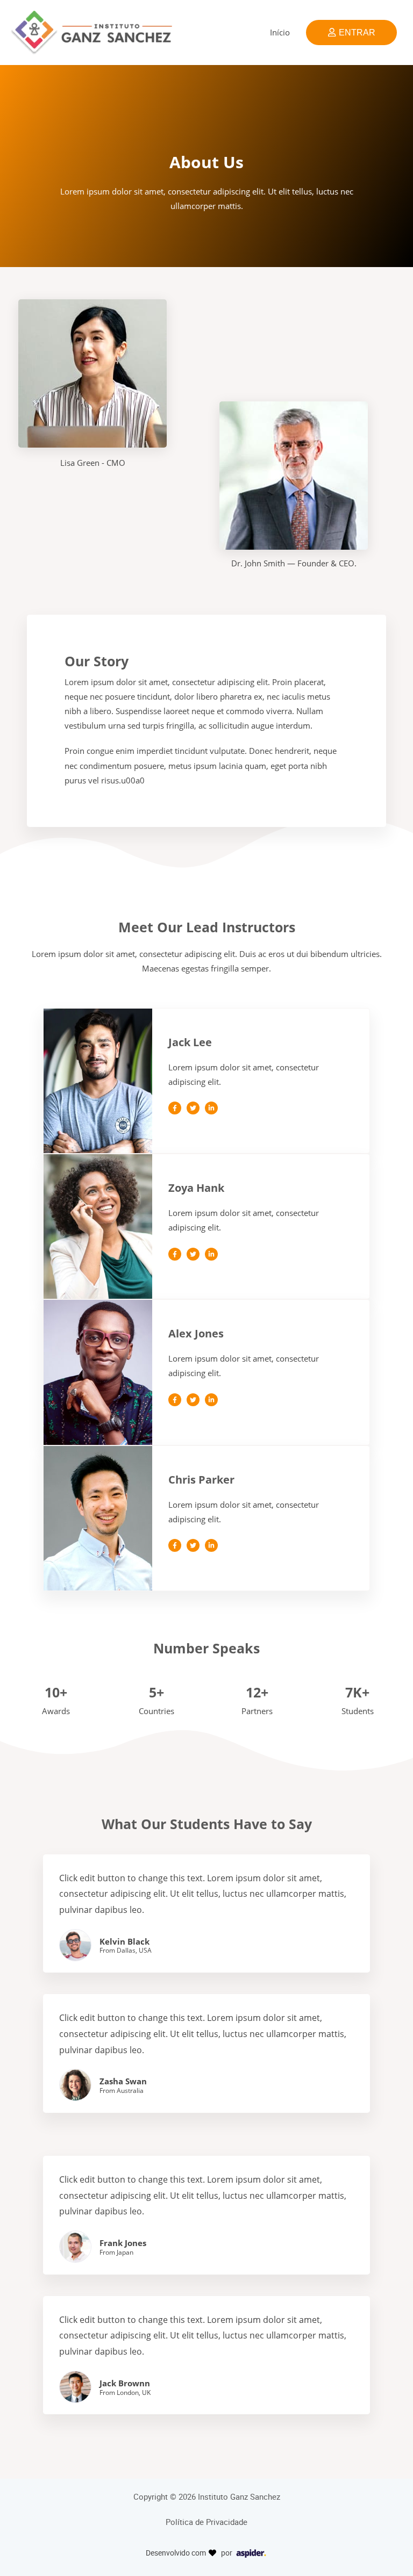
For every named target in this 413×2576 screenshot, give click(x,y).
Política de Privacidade (206, 2522)
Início (280, 32)
